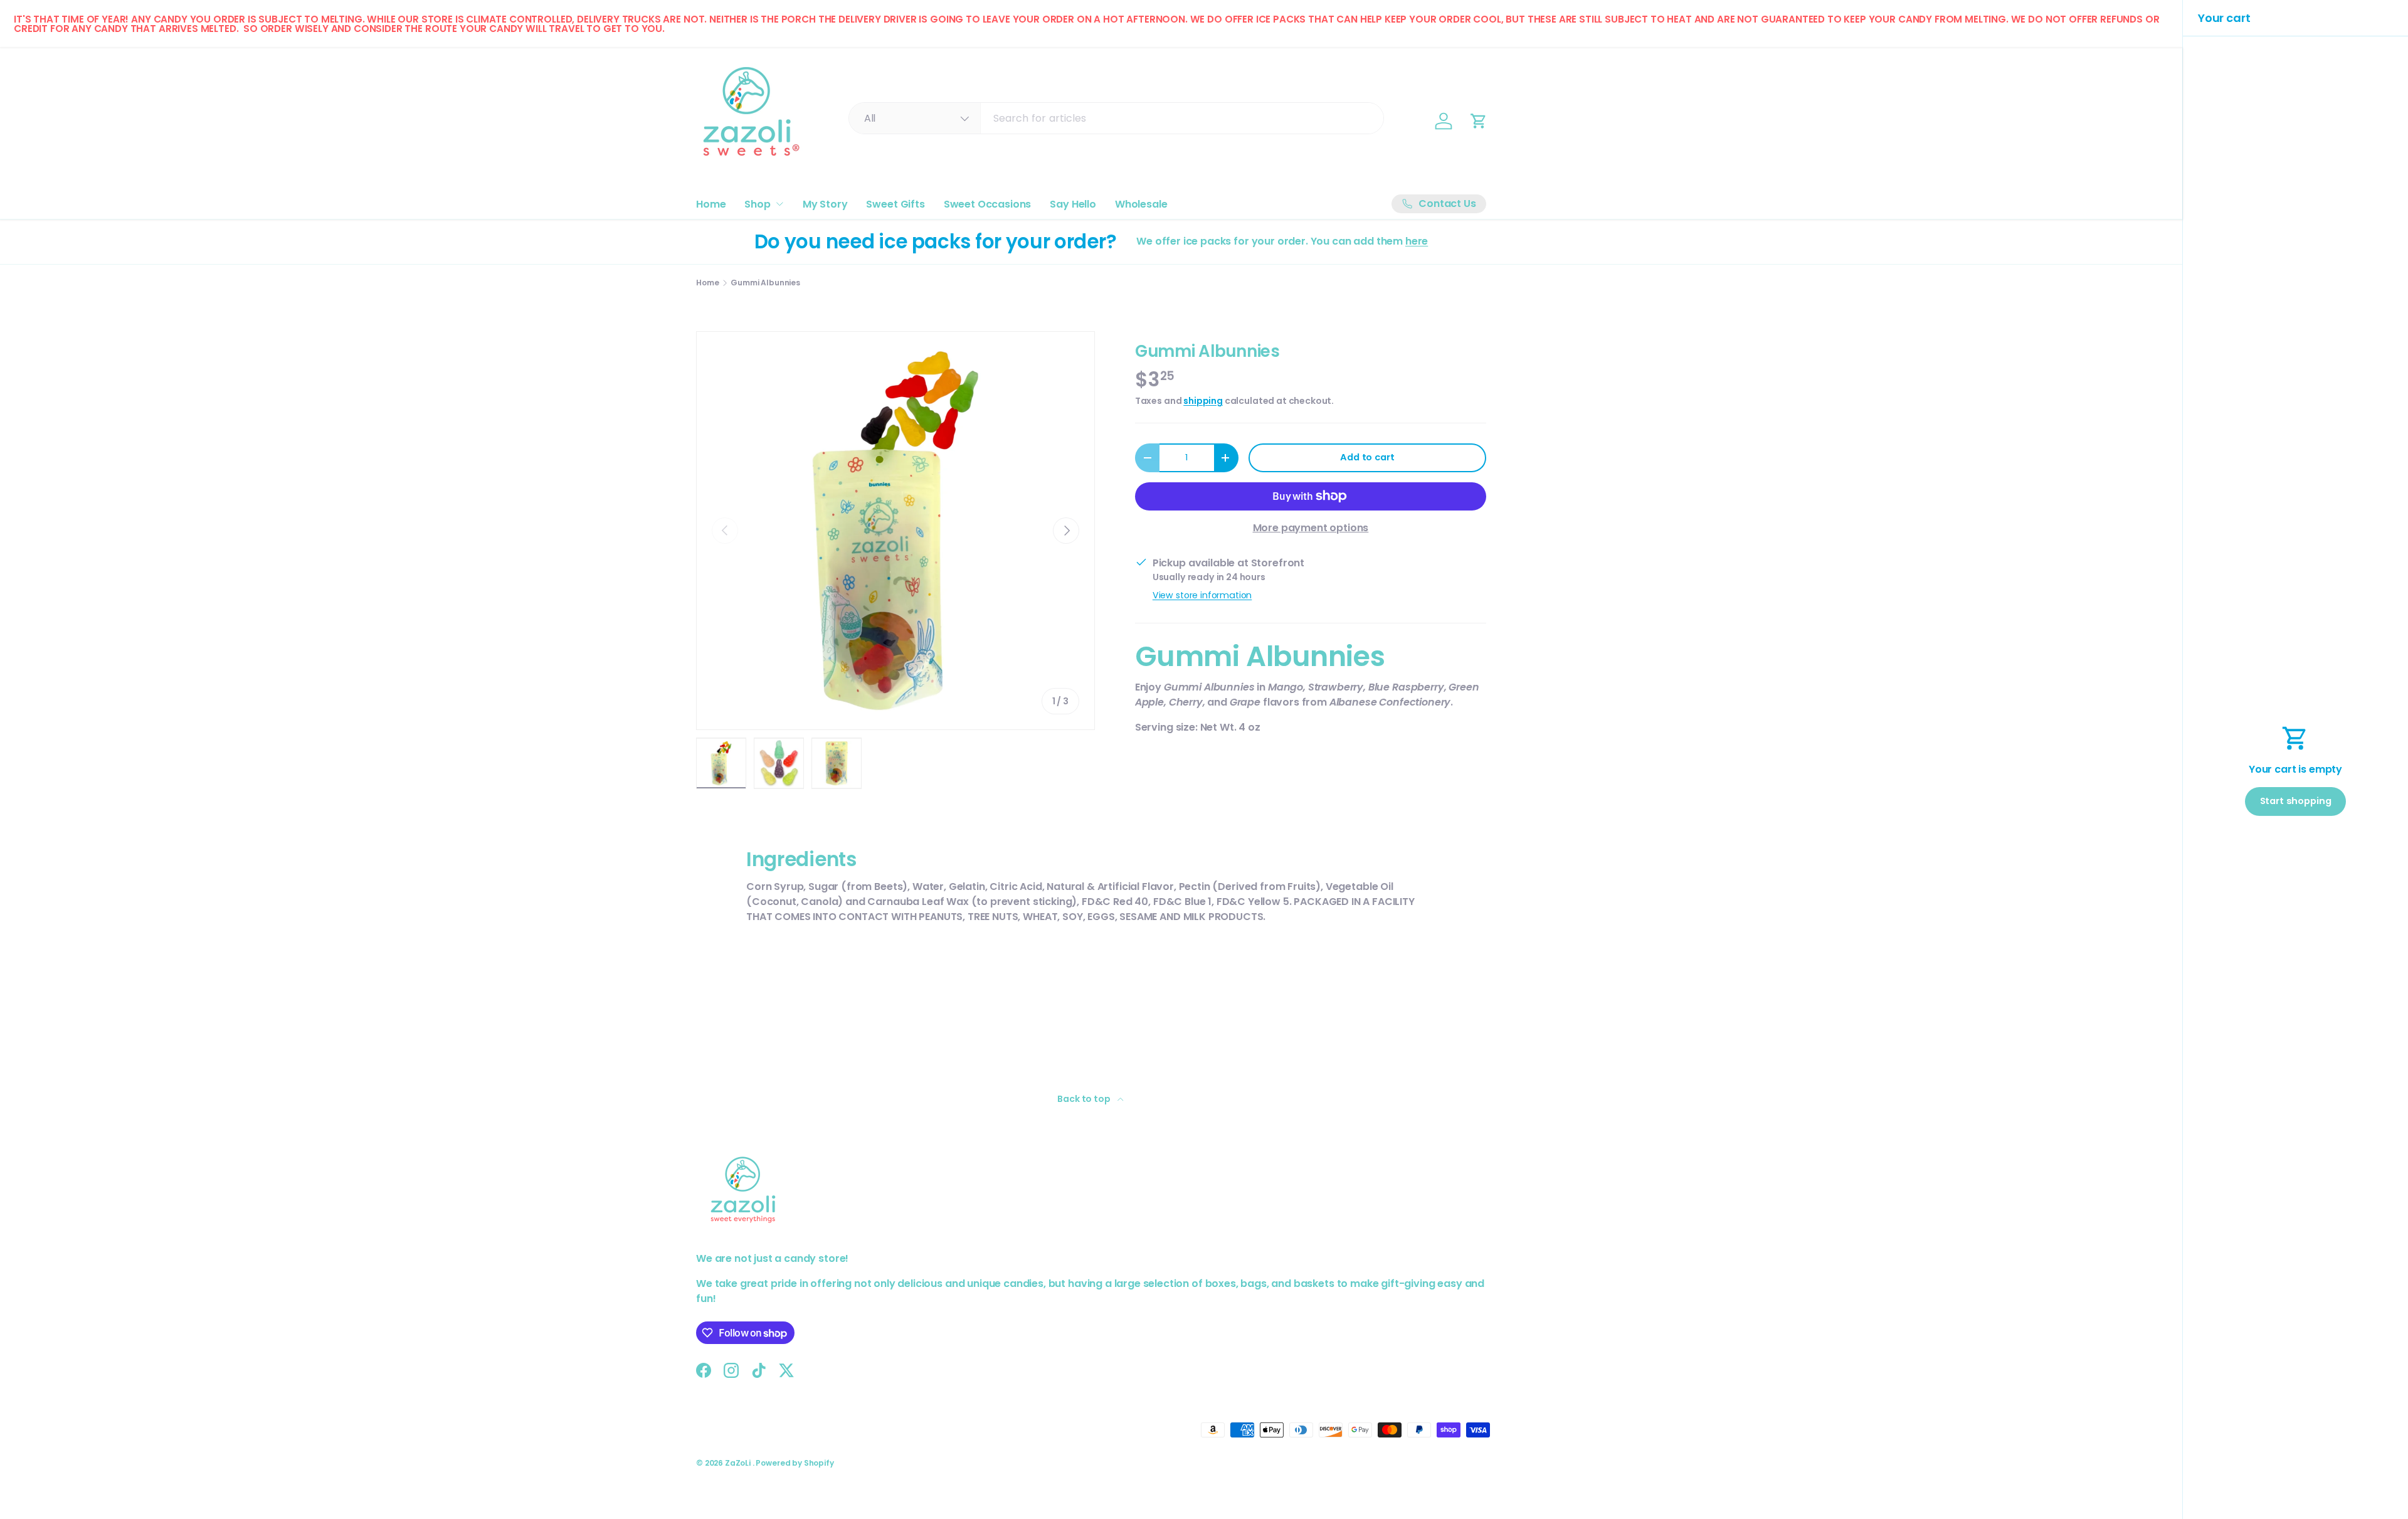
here (1417, 241)
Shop (757, 204)
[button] (1479, 121)
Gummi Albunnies (765, 283)
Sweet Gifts (895, 204)
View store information (1202, 595)
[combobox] (1117, 118)
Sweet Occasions (988, 204)
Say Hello (1073, 204)
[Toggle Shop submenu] (779, 204)
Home (711, 204)
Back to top (1085, 1099)
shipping (1203, 401)
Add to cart (1367, 457)
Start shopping (2296, 801)
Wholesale (1141, 204)
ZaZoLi (739, 1463)
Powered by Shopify (795, 1463)
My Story (825, 204)
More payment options (1311, 528)
